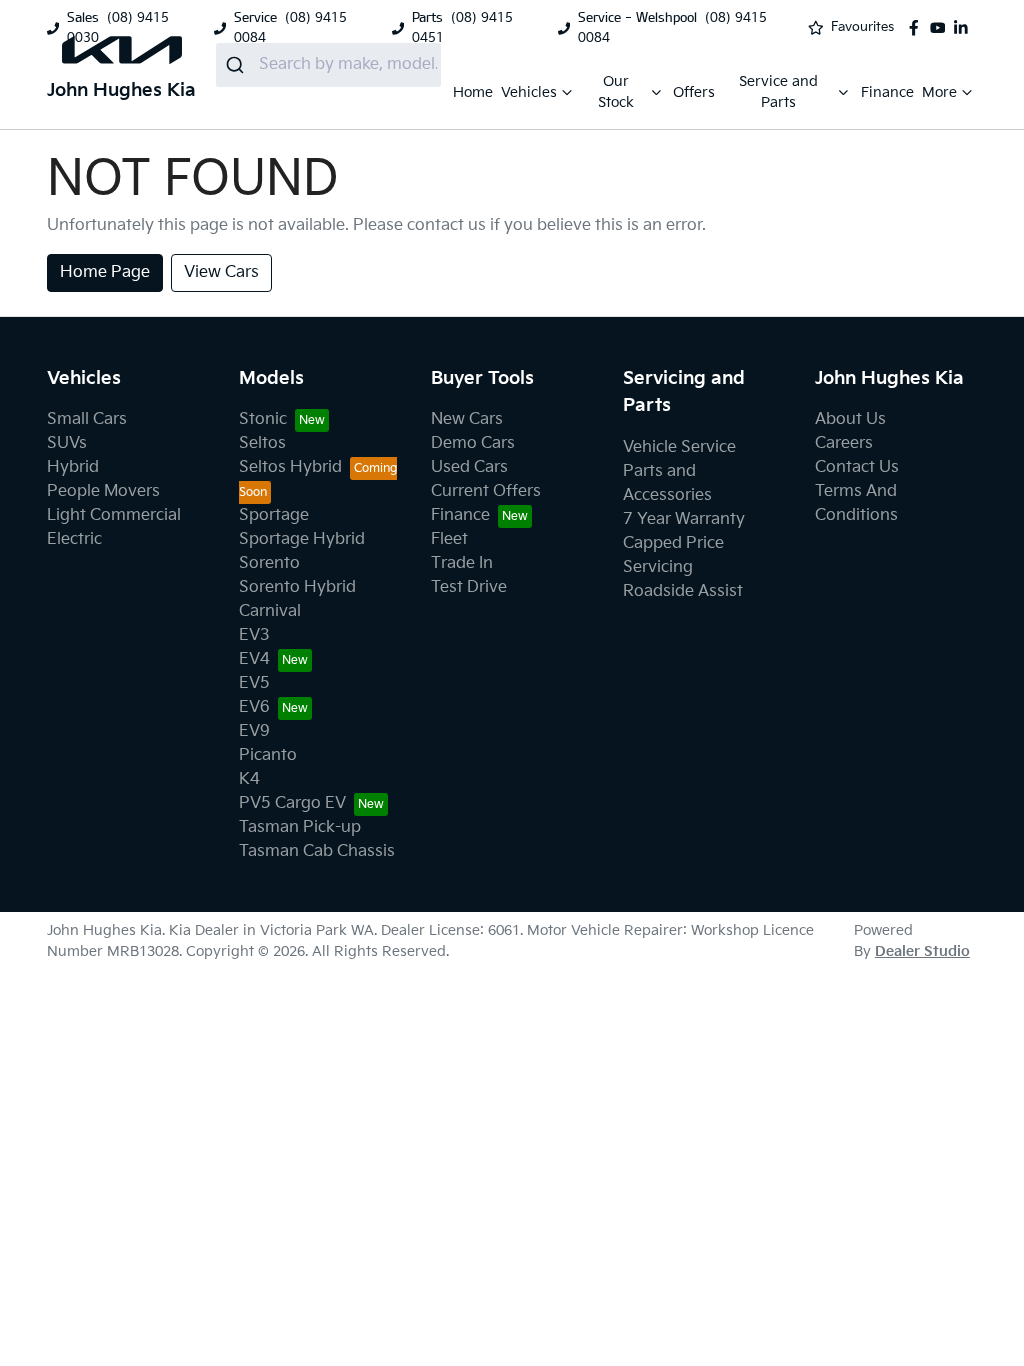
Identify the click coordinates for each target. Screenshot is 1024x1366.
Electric (74, 539)
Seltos (262, 443)
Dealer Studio (922, 951)
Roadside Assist (683, 591)
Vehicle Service (679, 447)
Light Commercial (114, 515)
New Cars (467, 419)
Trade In (462, 563)
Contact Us (857, 467)
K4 (249, 779)
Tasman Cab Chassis (317, 851)
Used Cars (469, 467)
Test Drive (469, 587)
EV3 (254, 635)
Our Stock (616, 92)
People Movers (103, 491)
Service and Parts (778, 92)
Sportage (274, 515)
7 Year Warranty (684, 519)
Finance (887, 92)
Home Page (105, 272)
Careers (844, 443)
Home (473, 92)
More (939, 92)
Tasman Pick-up (300, 827)
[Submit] (237, 65)
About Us (850, 419)
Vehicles (529, 92)
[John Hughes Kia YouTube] (942, 28)
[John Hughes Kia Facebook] (918, 28)
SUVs (67, 443)
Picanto (268, 755)
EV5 (254, 683)
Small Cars (87, 419)
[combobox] (328, 65)
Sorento (269, 563)
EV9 (254, 731)
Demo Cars (473, 443)
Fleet (449, 539)
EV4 (254, 659)
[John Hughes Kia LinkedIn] (965, 28)
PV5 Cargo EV (292, 803)
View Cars (221, 272)
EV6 (254, 707)
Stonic (263, 419)
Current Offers (486, 491)
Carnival (270, 611)
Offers (694, 92)
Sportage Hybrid (302, 539)
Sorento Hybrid (297, 587)
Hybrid (73, 467)
